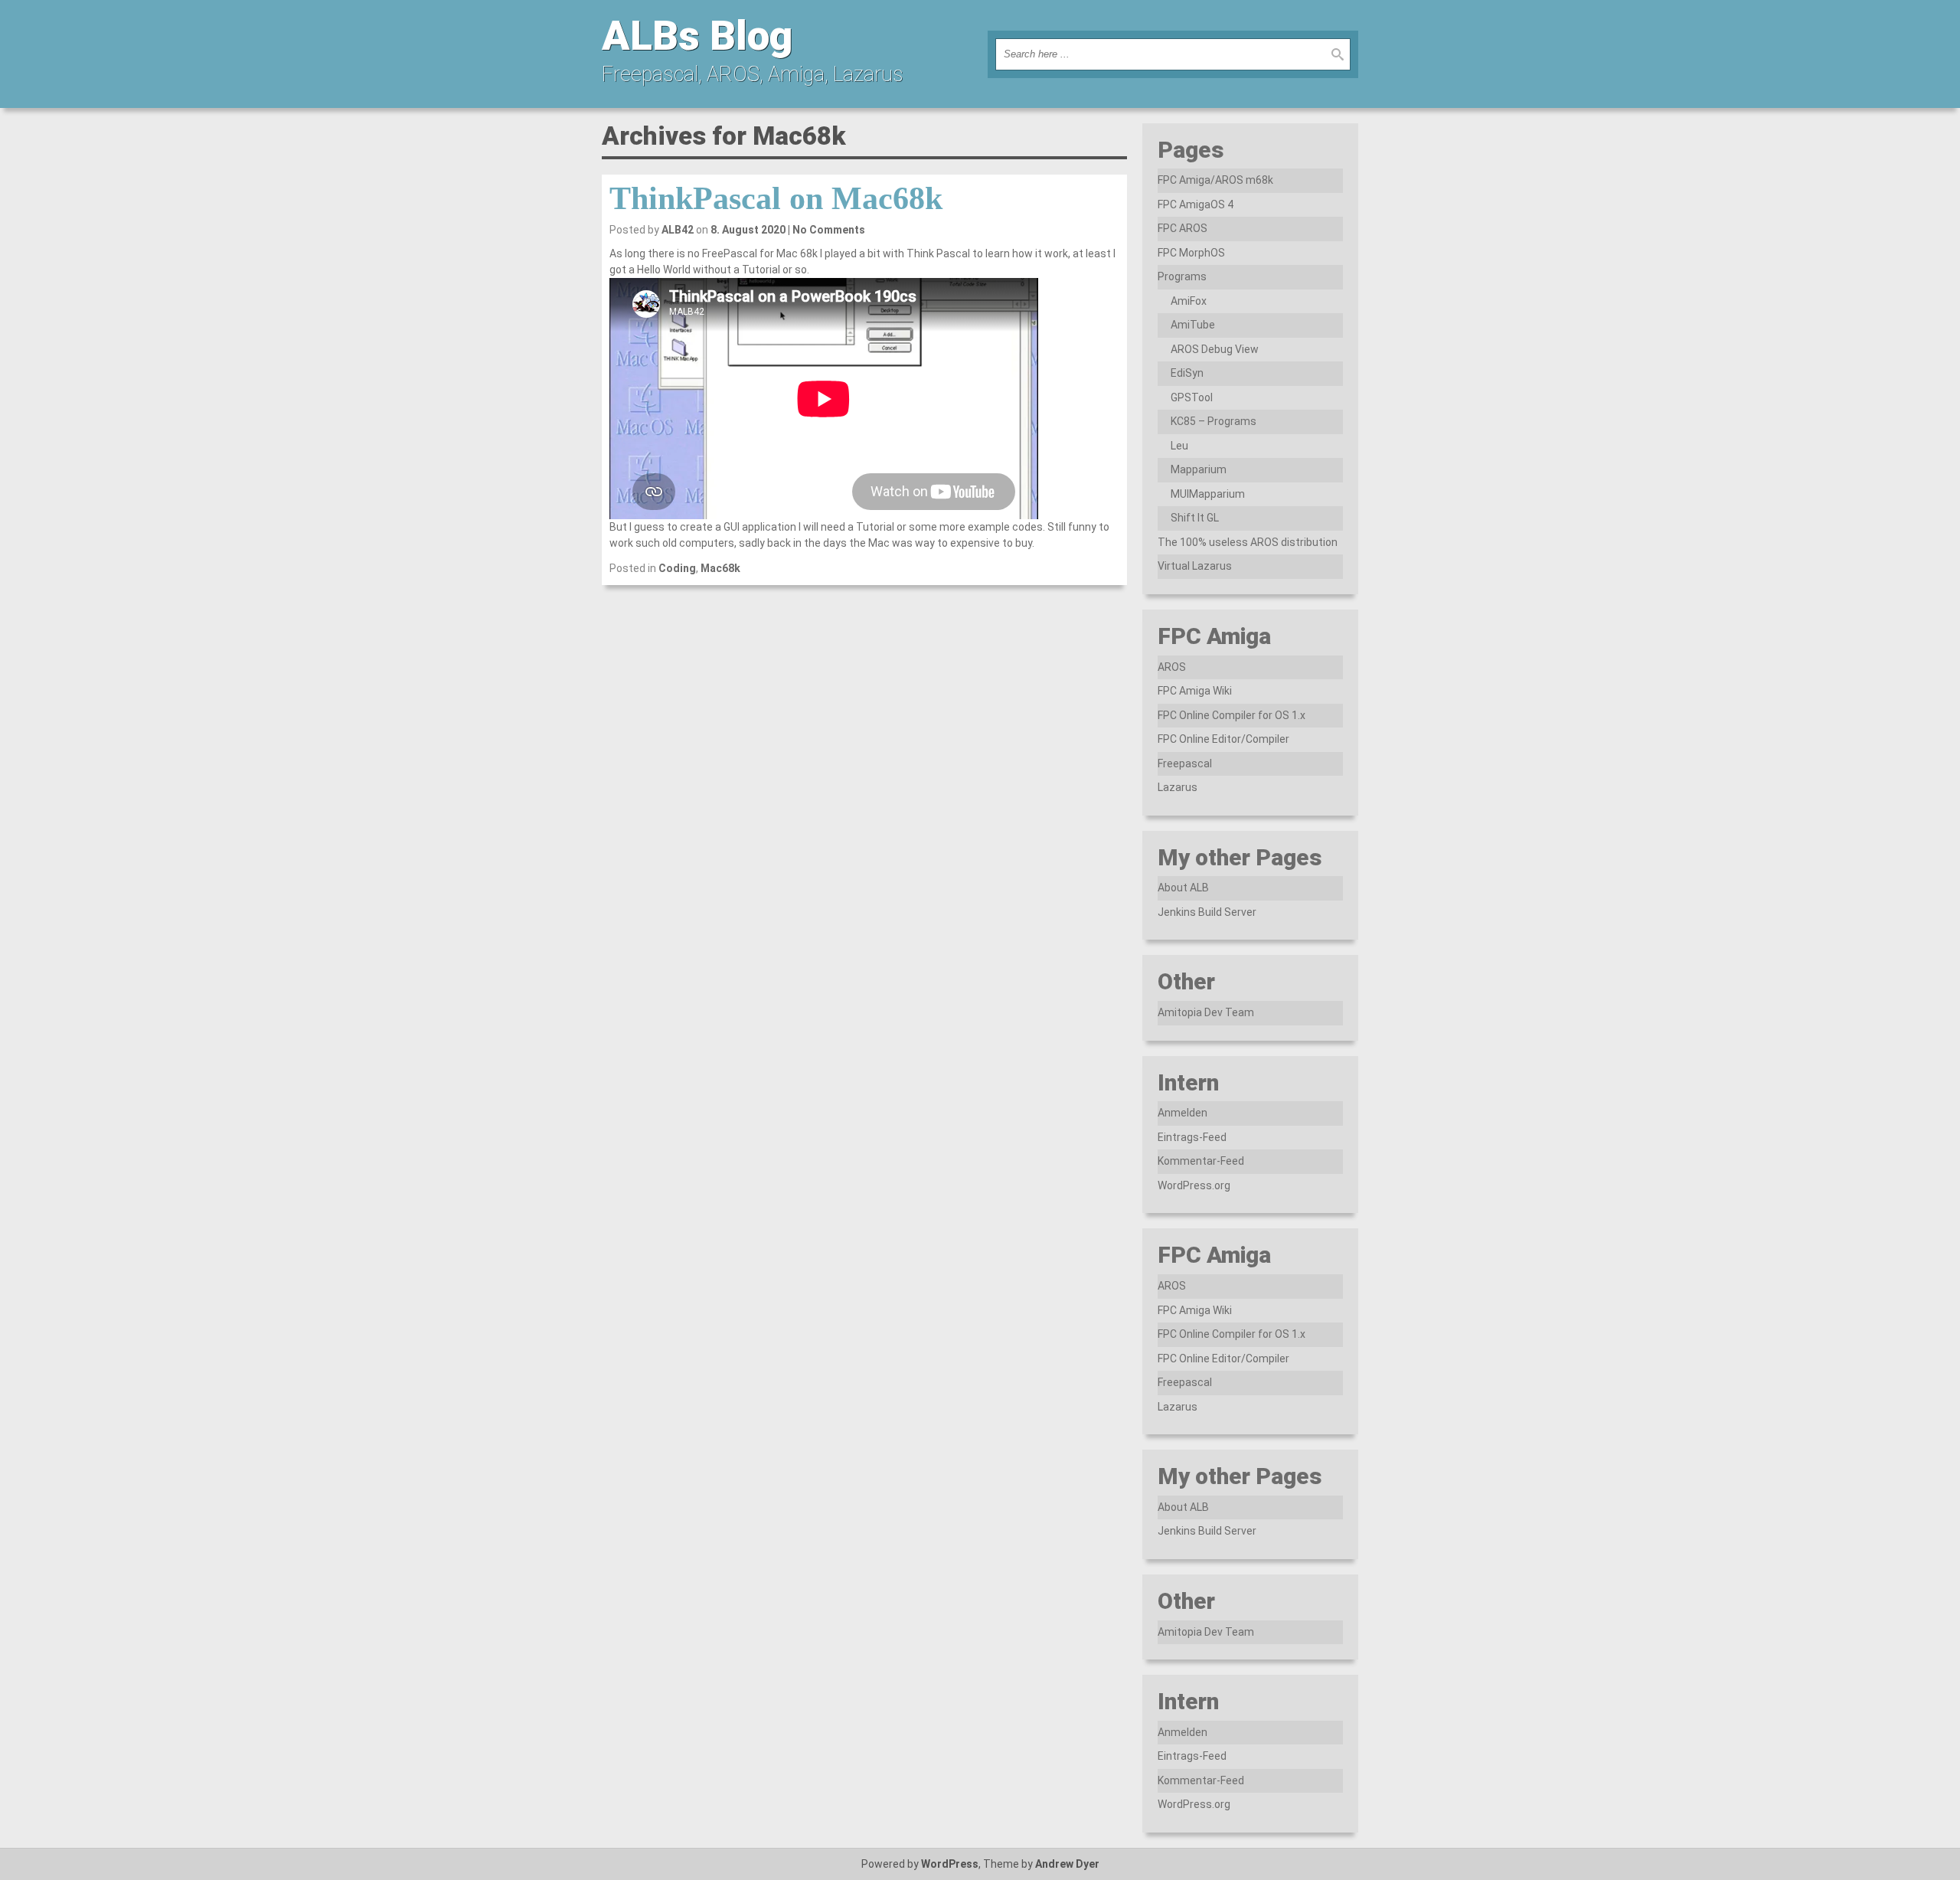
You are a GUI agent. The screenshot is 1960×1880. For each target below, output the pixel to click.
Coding (677, 568)
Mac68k (720, 568)
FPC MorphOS (1191, 253)
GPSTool (1192, 397)
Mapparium (1199, 469)
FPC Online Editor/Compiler (1223, 739)
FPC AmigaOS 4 (1196, 204)
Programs (1182, 276)
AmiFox (1189, 301)
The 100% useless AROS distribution (1248, 542)
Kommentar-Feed (1201, 1161)
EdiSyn (1187, 373)
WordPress (950, 1864)
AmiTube (1193, 325)
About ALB (1183, 888)
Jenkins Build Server (1207, 912)
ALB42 (678, 230)
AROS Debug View (1215, 349)
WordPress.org (1194, 1185)
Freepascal (1185, 763)
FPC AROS (1183, 228)
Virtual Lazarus (1195, 566)
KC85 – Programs (1214, 421)
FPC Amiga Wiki (1195, 691)
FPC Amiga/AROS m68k (1215, 180)
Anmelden (1183, 1113)
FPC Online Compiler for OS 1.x (1232, 715)
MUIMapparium (1208, 494)
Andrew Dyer (1067, 1864)
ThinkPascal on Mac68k (776, 198)
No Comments (829, 230)
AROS (1172, 667)
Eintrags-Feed (1192, 1137)
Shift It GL (1195, 518)
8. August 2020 (748, 230)
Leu (1179, 446)
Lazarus (1178, 787)
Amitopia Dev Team (1206, 1012)
